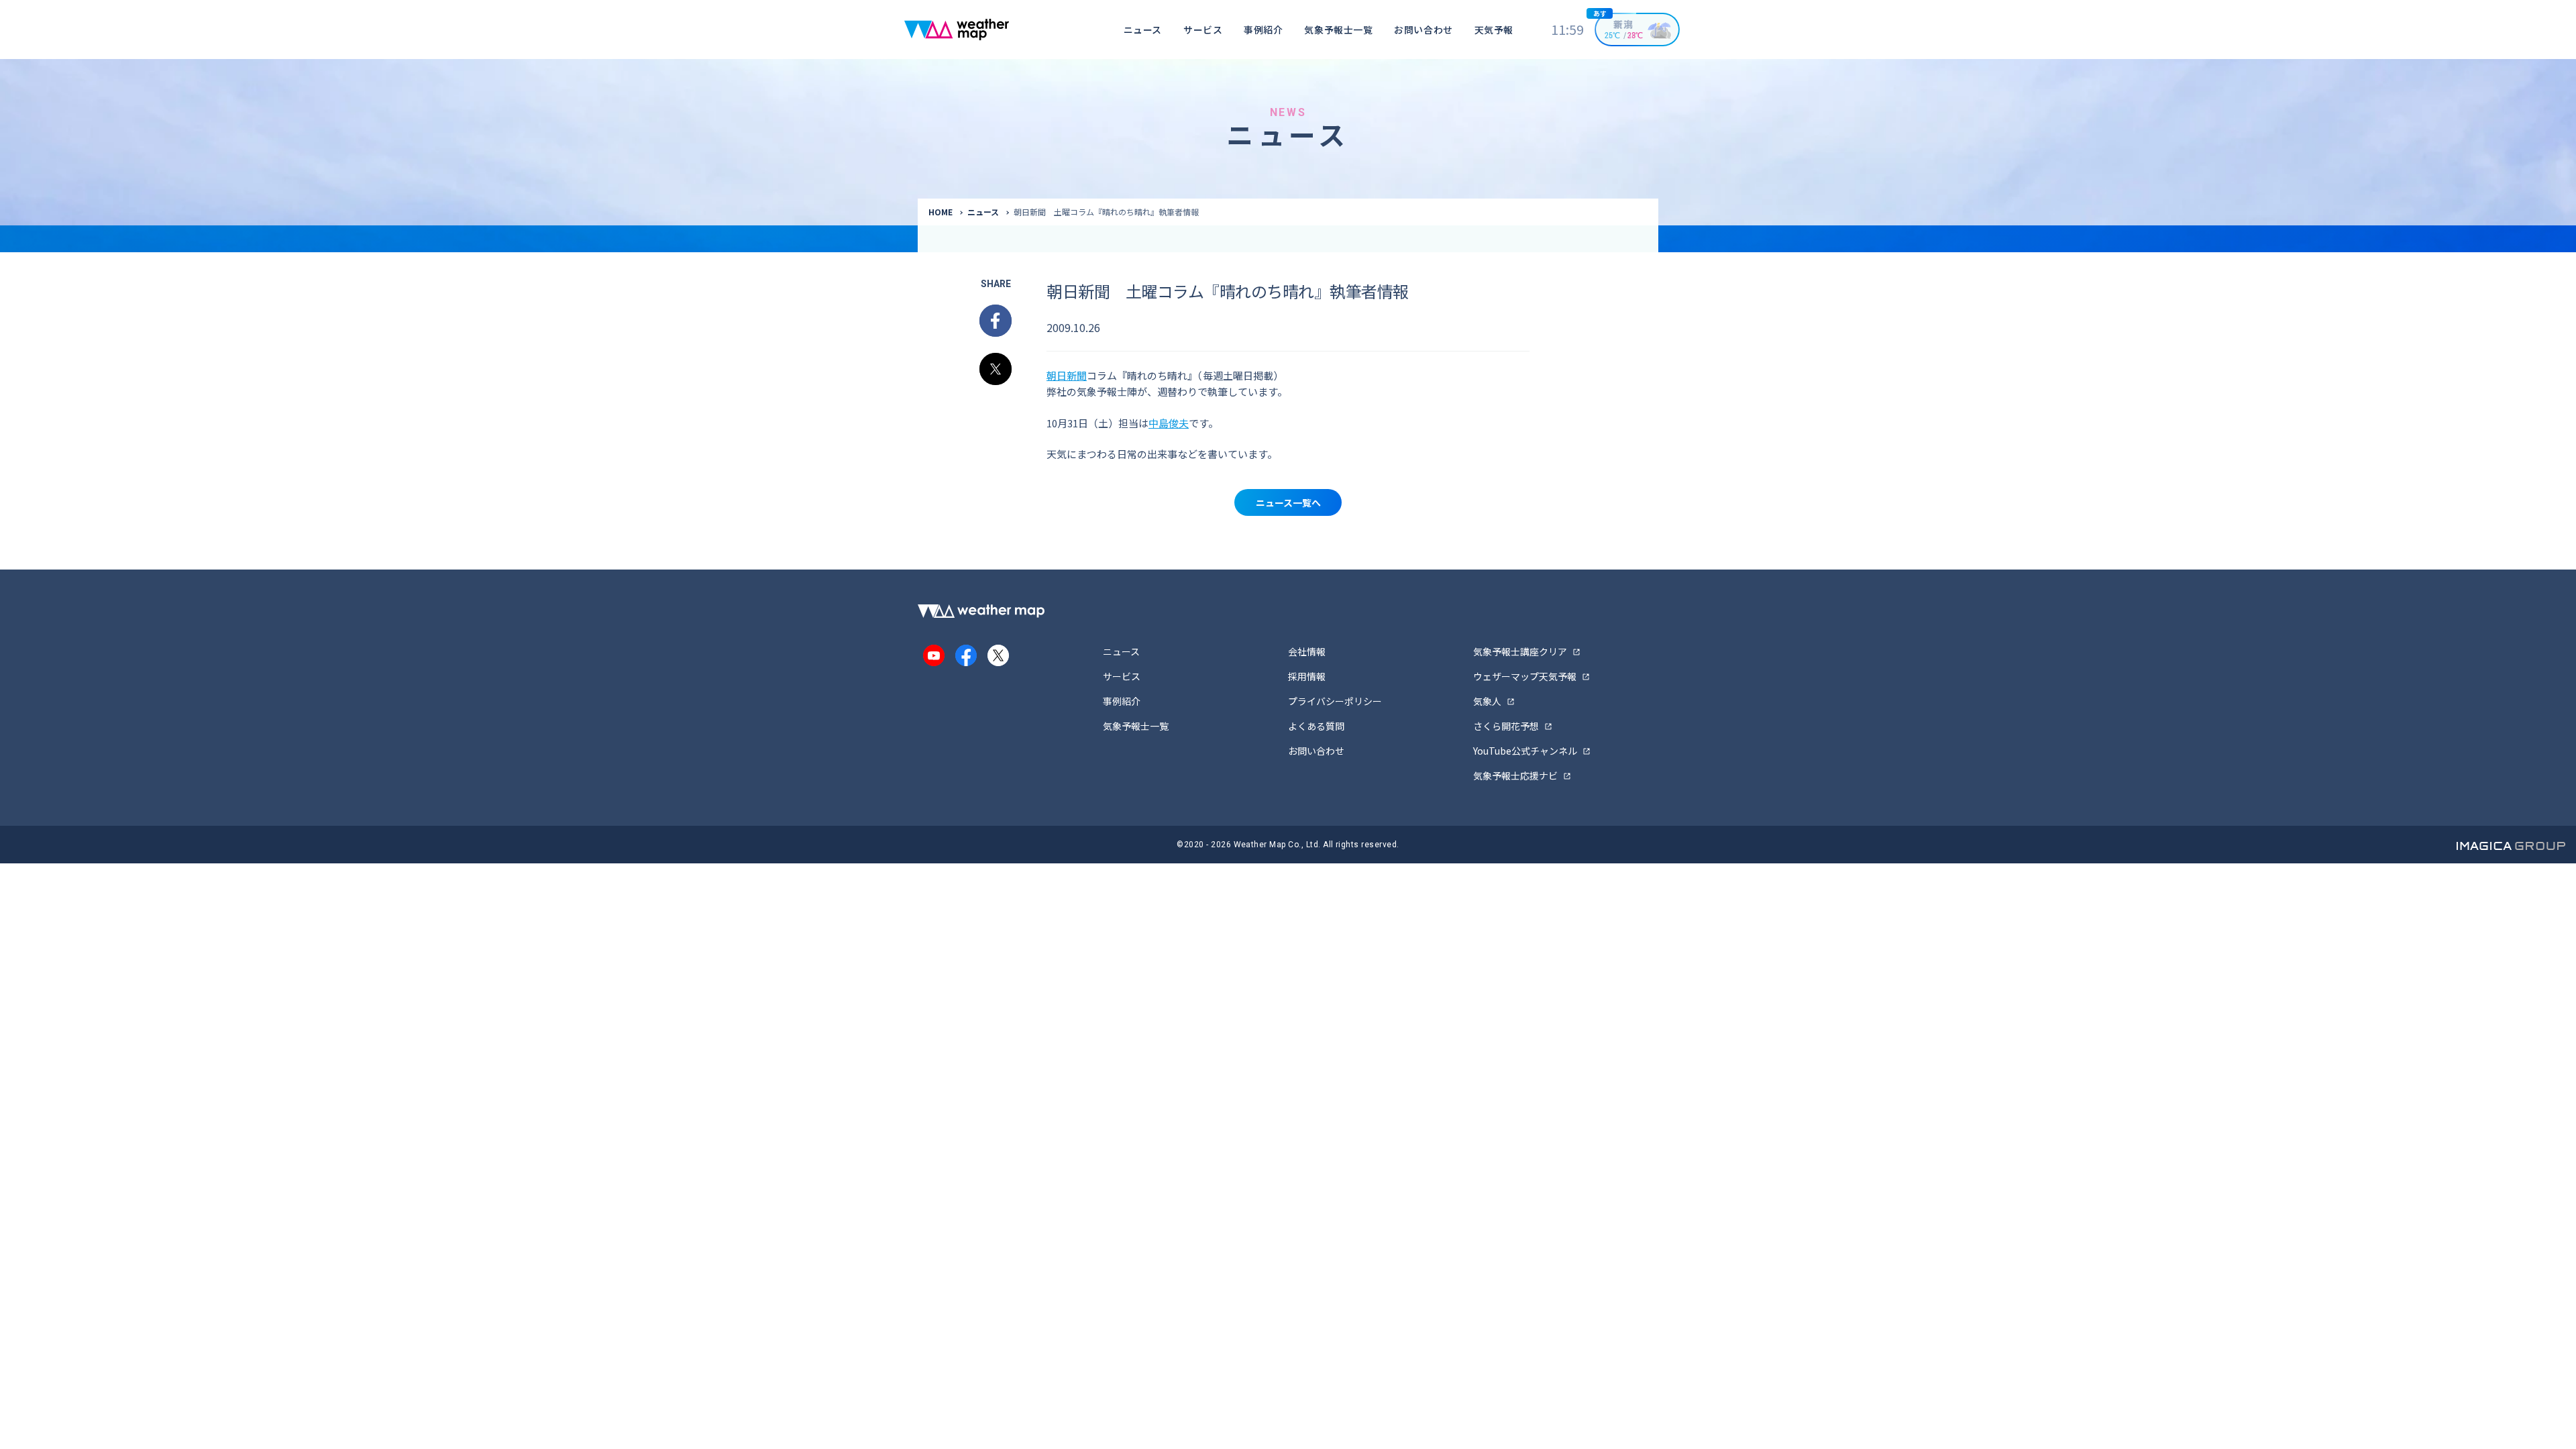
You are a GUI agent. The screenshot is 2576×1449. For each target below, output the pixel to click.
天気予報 (1494, 30)
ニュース (1143, 30)
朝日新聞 (1067, 375)
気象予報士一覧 (1338, 30)
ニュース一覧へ (1288, 502)
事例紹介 (1263, 30)
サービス (1203, 30)
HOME (941, 212)
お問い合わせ (1423, 30)
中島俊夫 (1169, 423)
